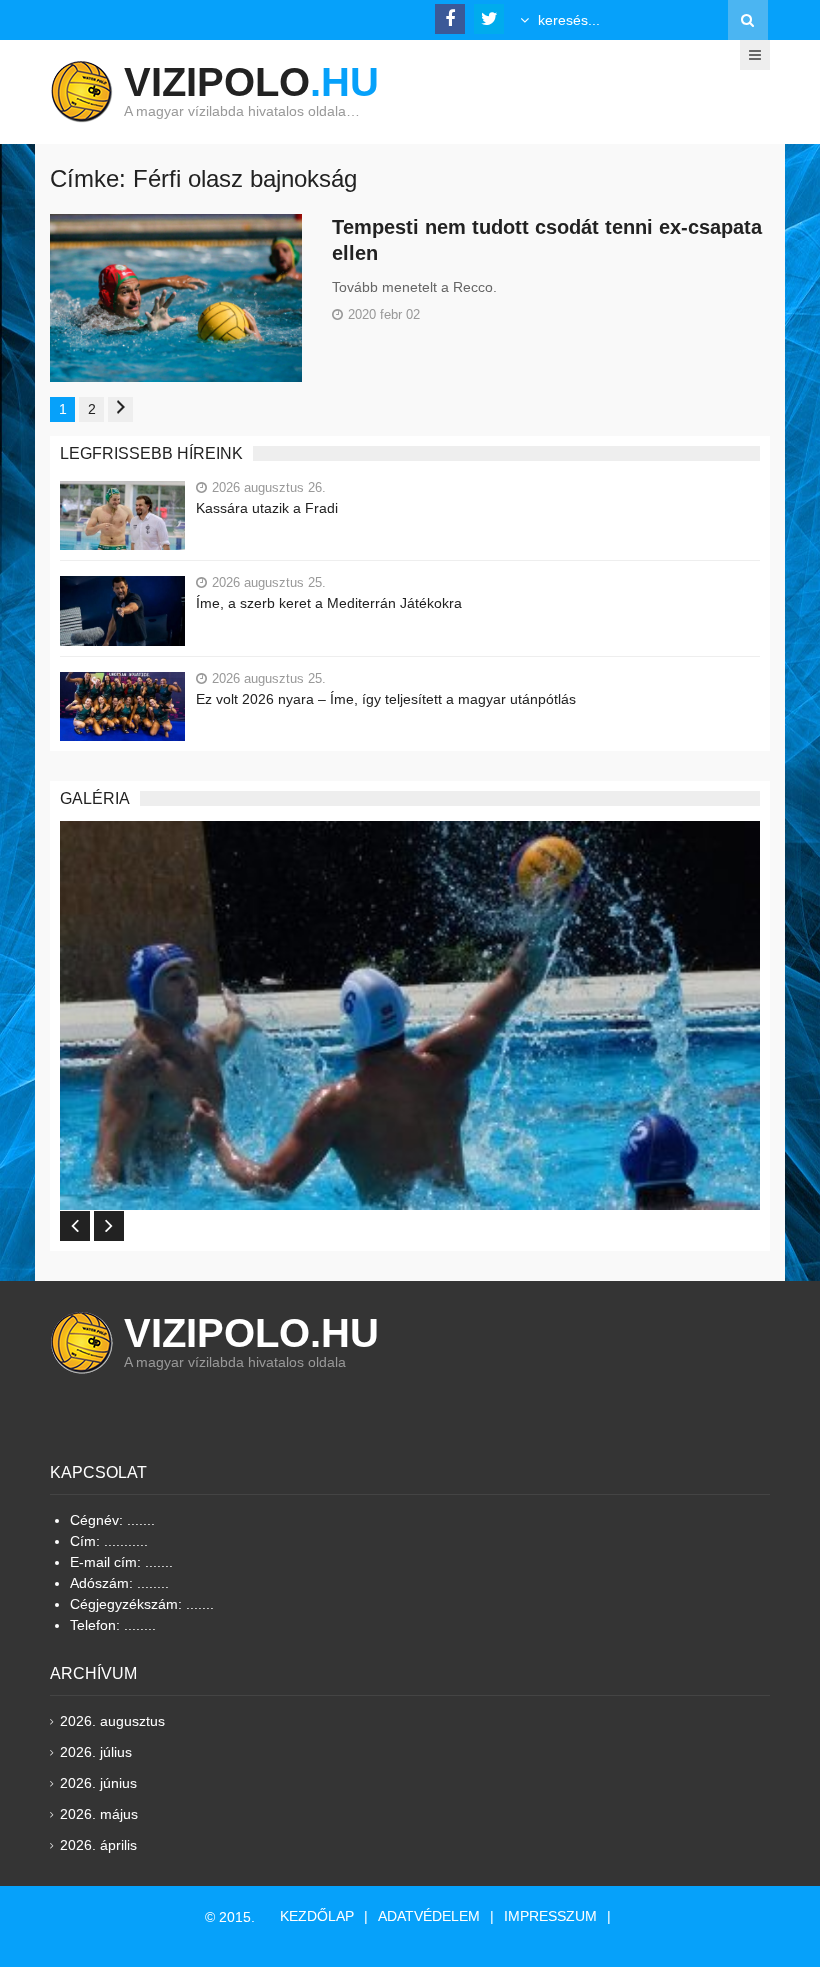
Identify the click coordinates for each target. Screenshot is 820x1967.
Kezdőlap (317, 1916)
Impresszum (550, 1916)
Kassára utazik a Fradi (267, 508)
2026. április (98, 1845)
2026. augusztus (112, 1721)
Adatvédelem (429, 1916)
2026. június (98, 1783)
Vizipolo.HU (251, 1333)
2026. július (96, 1752)
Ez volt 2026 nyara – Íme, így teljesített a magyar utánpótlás (386, 699)
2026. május (99, 1814)
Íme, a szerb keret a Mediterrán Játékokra (329, 603)
